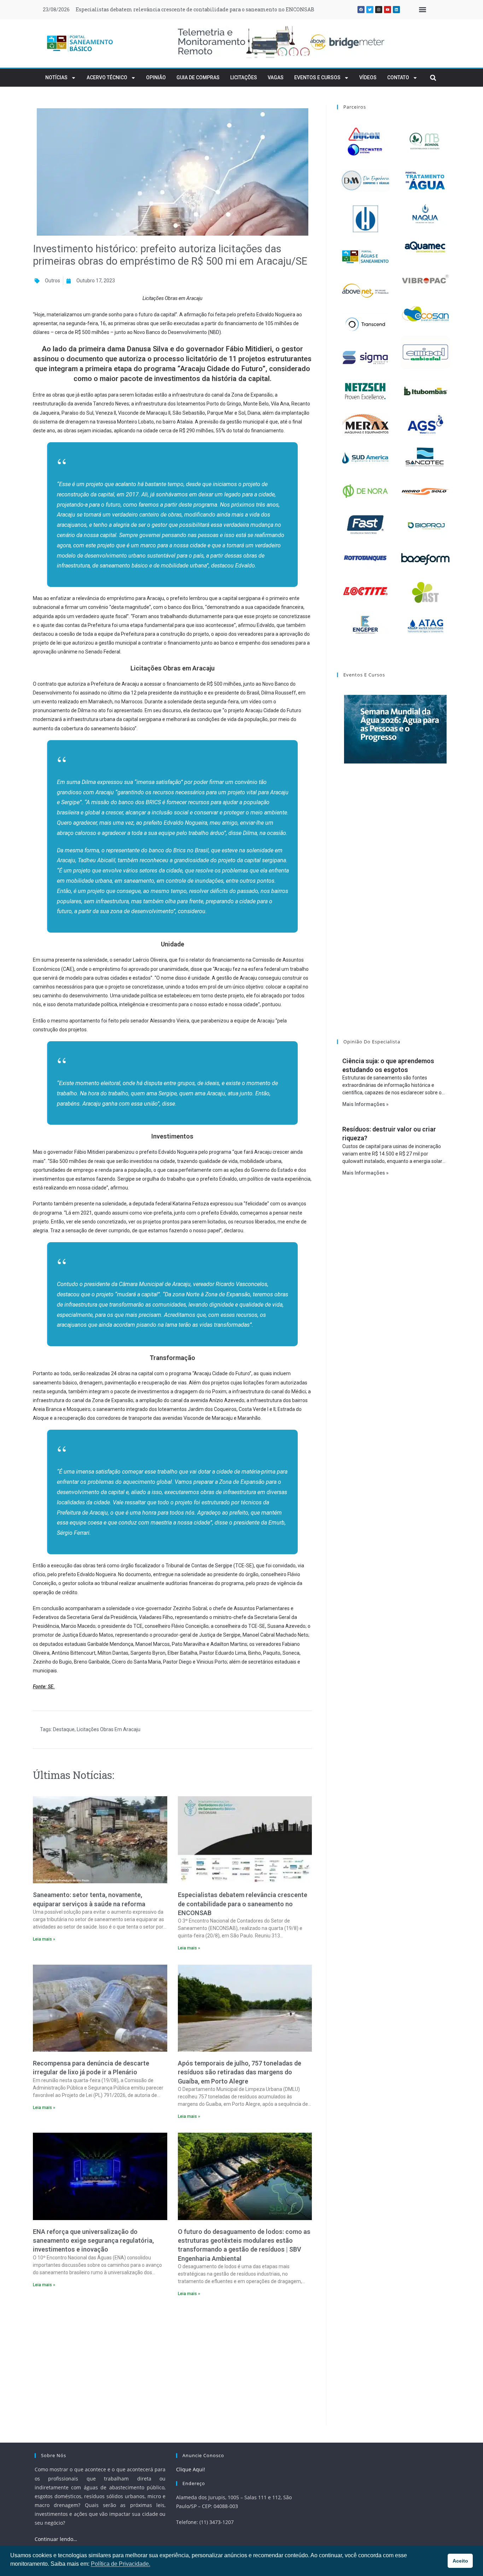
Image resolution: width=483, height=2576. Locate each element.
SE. (51, 1687)
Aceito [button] (460, 2561)
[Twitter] (370, 10)
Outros (53, 281)
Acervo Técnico (107, 77)
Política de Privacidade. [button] (121, 2564)
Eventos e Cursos (317, 77)
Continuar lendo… (56, 2539)
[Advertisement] (172, 2363)
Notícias (56, 77)
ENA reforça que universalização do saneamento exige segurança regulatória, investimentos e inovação (93, 2240)
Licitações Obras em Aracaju (109, 1729)
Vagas (276, 77)
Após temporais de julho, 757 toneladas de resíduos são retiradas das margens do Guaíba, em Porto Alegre (240, 2072)
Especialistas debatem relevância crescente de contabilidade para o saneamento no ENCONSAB (243, 1904)
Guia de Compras (198, 77)
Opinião (156, 77)
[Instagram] (379, 10)
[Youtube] (388, 10)
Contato (398, 77)
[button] (422, 10)
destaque (64, 1729)
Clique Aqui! (191, 2469)
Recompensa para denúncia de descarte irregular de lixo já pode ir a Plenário (172, 9)
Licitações (244, 77)
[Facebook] (361, 10)
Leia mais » (44, 1939)
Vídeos (368, 77)
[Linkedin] (396, 10)
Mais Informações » (365, 1104)
